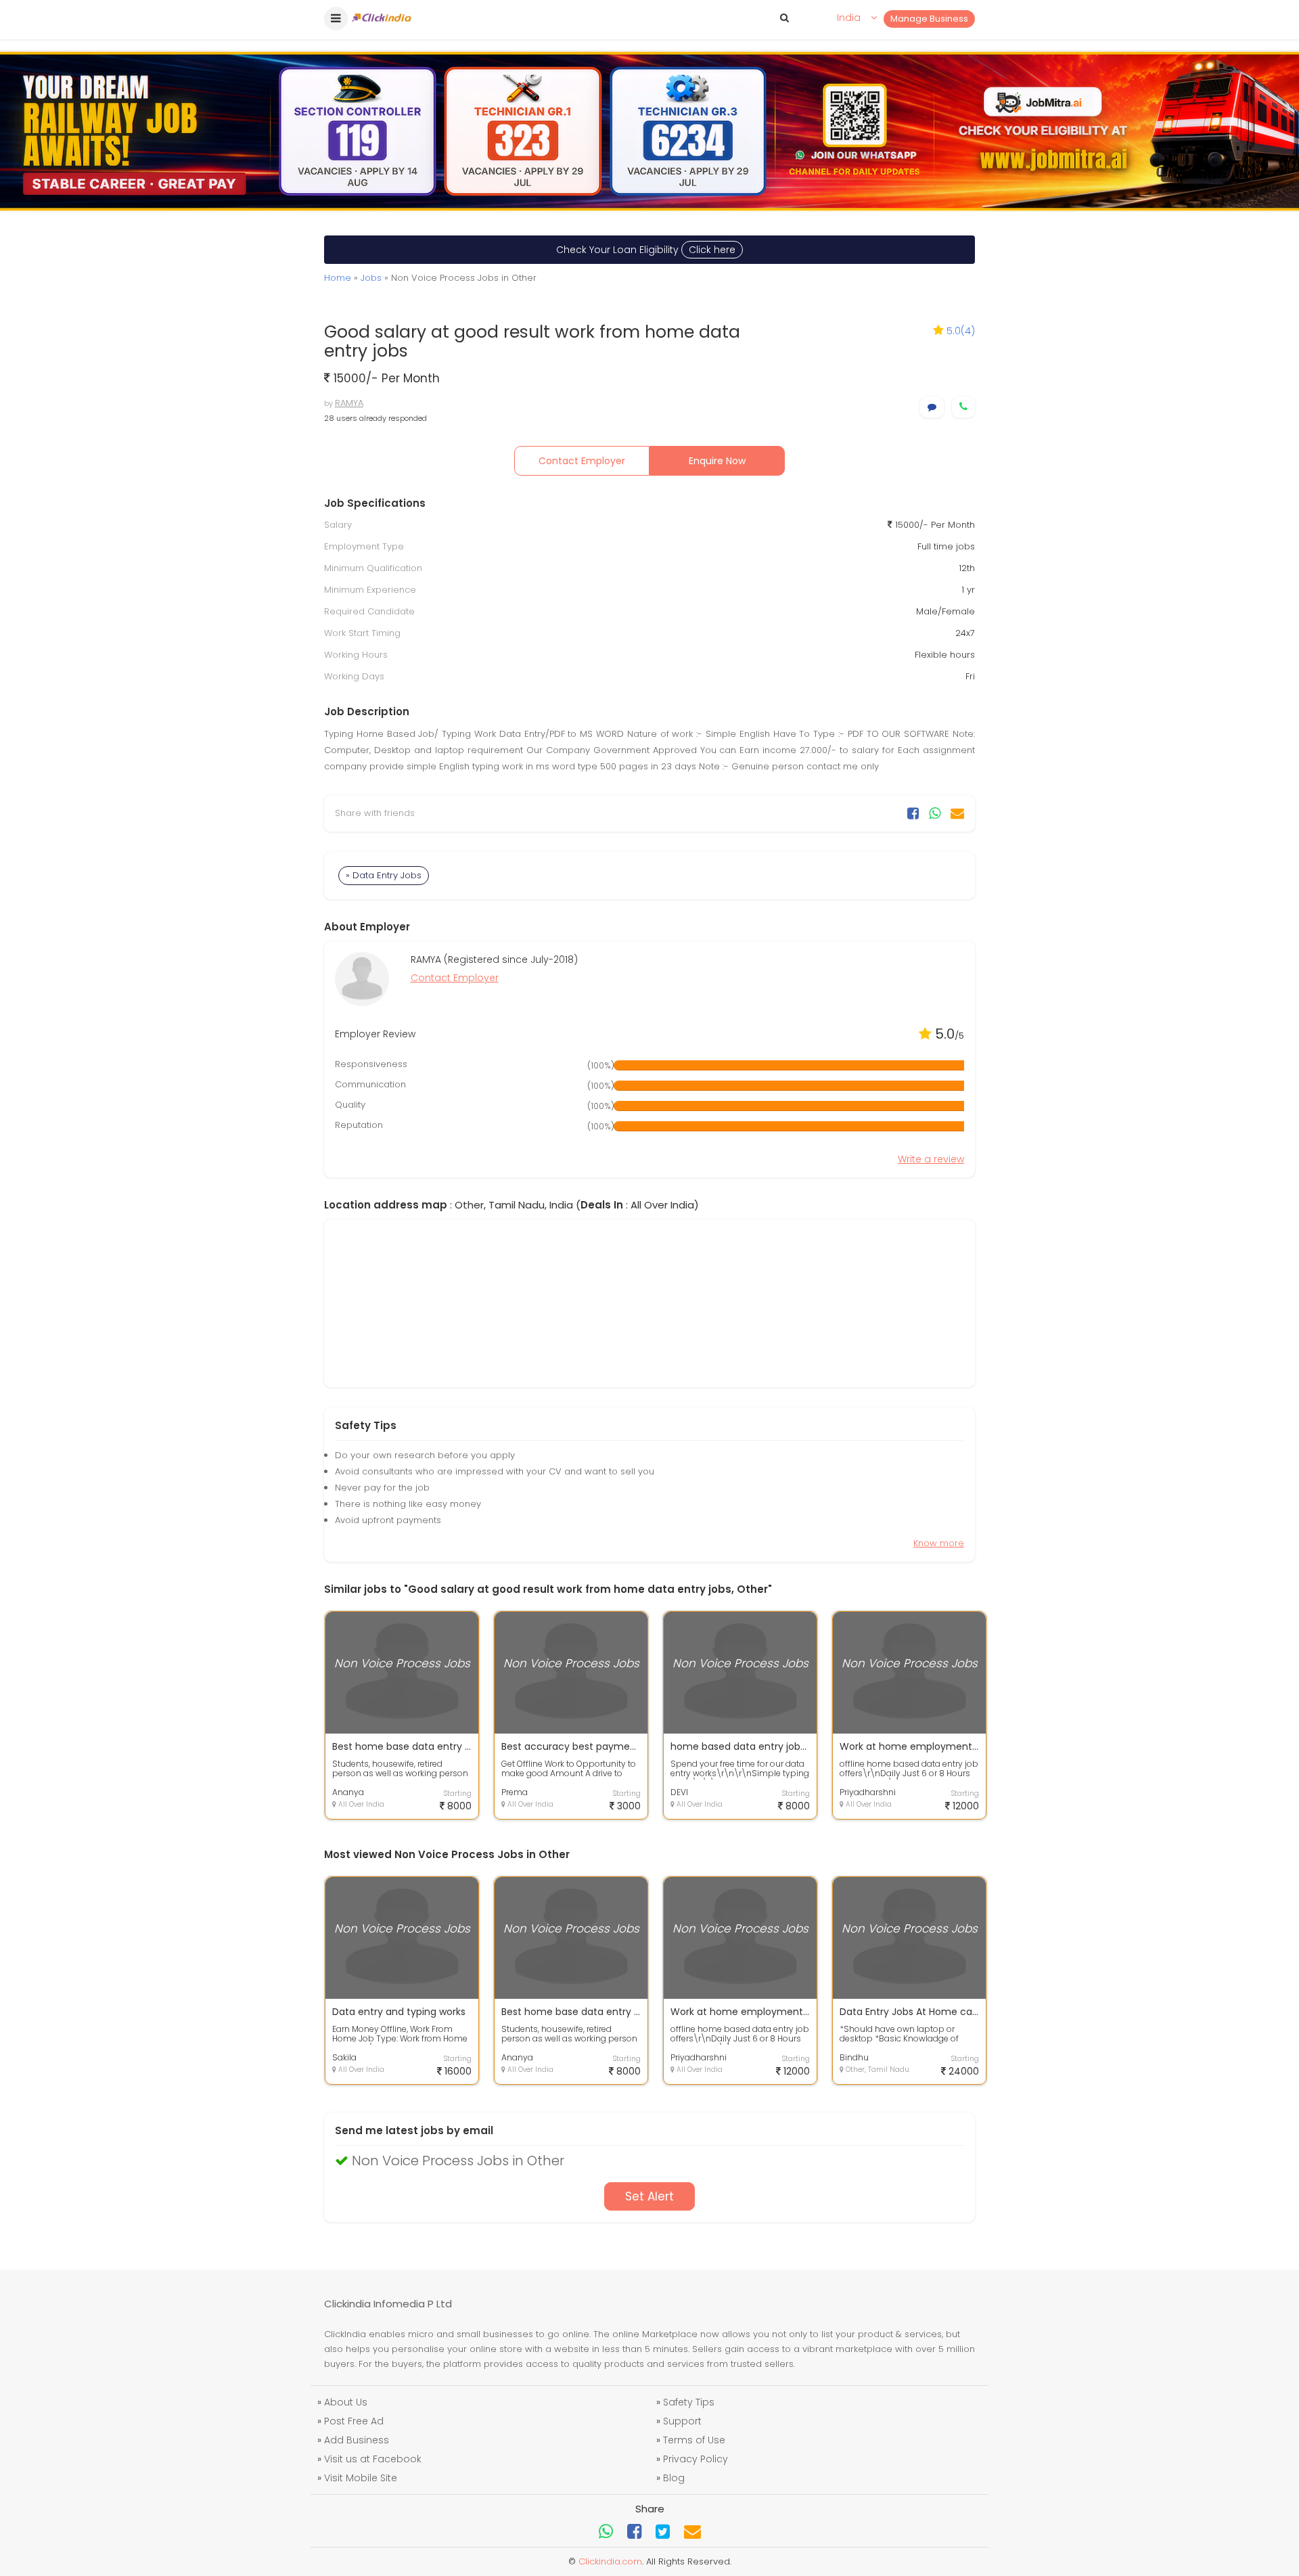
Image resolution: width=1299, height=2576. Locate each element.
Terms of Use (694, 2440)
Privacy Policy (696, 2459)
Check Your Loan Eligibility (646, 250)
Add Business (357, 2440)
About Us (346, 2402)
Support (682, 2421)
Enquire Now (717, 461)
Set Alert (649, 2196)
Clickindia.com (610, 2561)
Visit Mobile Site (361, 2478)
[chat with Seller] (932, 407)
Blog (674, 2478)
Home (338, 278)
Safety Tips (689, 2402)
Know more (939, 1543)
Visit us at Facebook (373, 2459)
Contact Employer (582, 461)
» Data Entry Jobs (384, 875)
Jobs (371, 278)
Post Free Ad (354, 2421)
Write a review (931, 1159)
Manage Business (929, 19)
